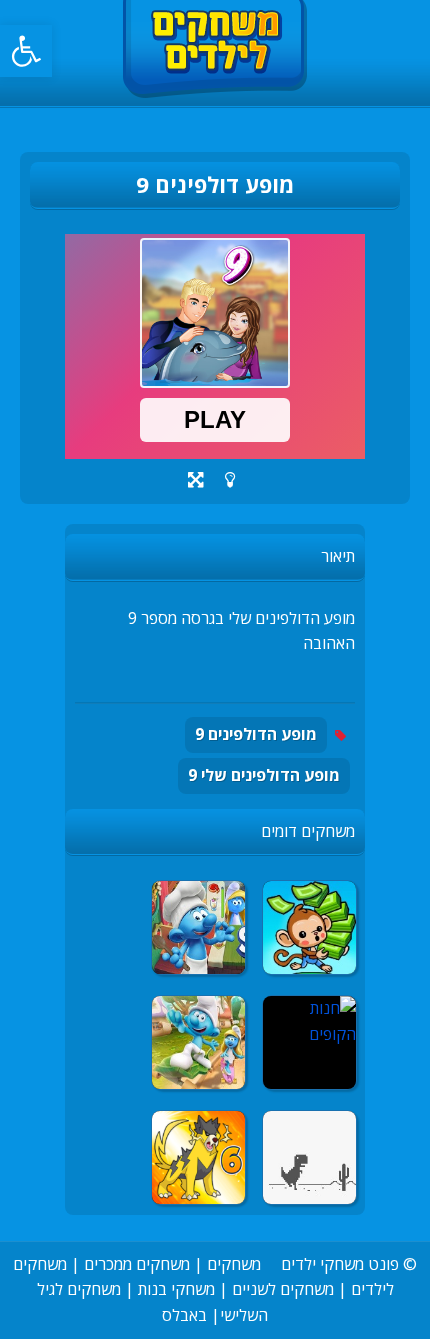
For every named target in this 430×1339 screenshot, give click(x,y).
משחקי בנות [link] (176, 1289)
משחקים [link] (234, 1264)
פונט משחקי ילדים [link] (340, 1264)
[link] (26, 51)
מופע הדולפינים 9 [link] (256, 734)
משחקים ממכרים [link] (137, 1264)
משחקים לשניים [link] (283, 1289)
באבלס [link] (184, 1315)
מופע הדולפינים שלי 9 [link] (264, 775)
